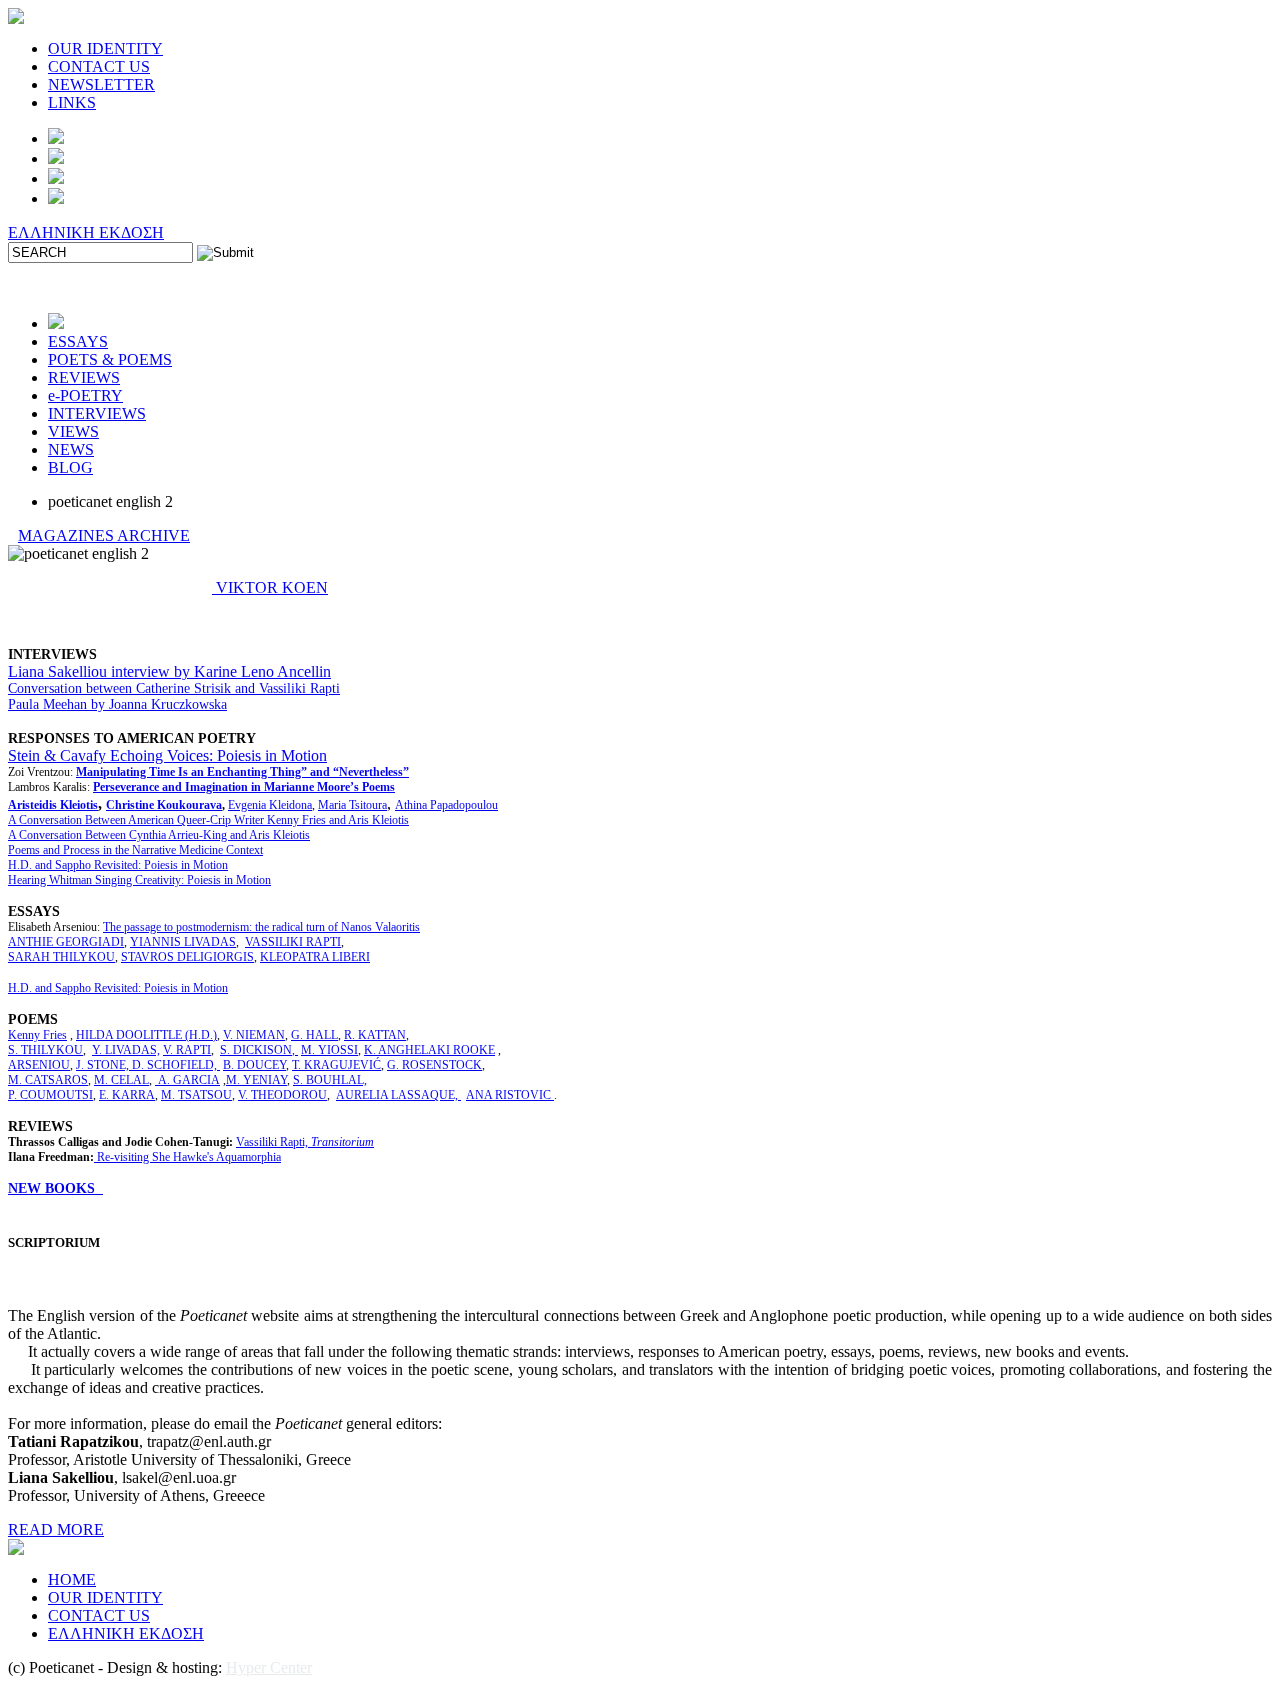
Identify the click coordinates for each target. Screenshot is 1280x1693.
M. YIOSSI (329, 1050)
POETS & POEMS (110, 359)
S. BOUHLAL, (330, 1080)
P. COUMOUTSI (50, 1095)
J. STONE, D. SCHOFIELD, (148, 1065)
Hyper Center (269, 1667)
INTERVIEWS (97, 413)
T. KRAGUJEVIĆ (336, 1065)
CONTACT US (99, 66)
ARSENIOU (39, 1065)
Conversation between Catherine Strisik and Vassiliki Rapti (174, 688)
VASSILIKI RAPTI (293, 942)
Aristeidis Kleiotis (53, 805)
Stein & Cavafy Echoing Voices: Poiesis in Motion (167, 755)
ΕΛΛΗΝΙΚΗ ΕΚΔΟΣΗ (86, 232)
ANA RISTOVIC (510, 1095)
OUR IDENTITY (105, 48)
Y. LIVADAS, (126, 1050)
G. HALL (314, 1035)
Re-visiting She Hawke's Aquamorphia (189, 1157)
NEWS (71, 449)
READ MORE (56, 1529)
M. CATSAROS (48, 1080)
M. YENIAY (256, 1080)
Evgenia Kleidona (270, 805)
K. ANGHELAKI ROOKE (429, 1050)
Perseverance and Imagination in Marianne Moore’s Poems (244, 787)
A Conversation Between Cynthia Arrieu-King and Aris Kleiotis (159, 835)
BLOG (70, 467)
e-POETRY (85, 395)
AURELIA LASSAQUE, (398, 1095)
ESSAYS (78, 341)
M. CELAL (121, 1080)
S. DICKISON (256, 1050)
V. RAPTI (187, 1050)
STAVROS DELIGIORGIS (187, 957)
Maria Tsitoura (352, 805)
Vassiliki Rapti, (305, 1142)
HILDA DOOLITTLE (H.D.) (146, 1035)
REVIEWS (84, 377)
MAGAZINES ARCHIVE (104, 535)
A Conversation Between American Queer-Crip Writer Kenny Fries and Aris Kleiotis (208, 820)
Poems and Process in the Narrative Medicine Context (135, 850)
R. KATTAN (375, 1035)
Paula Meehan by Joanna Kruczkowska (117, 704)
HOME (72, 1579)
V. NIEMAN (254, 1035)
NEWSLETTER (101, 84)
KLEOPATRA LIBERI (315, 957)
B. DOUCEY (254, 1065)
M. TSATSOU (196, 1095)
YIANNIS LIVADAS (183, 942)
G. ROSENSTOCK (434, 1065)
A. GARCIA (187, 1080)
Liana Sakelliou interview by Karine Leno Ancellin (169, 671)
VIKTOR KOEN (270, 587)
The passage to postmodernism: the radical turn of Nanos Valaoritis (261, 927)
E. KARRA (127, 1095)
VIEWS (73, 431)
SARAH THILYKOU (61, 957)
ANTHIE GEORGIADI (66, 942)
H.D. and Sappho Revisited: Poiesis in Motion (118, 865)
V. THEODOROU (282, 1095)
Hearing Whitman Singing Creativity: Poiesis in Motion (139, 880)
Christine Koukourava (164, 805)
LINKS (72, 102)
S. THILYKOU (45, 1050)
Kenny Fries (37, 1035)
